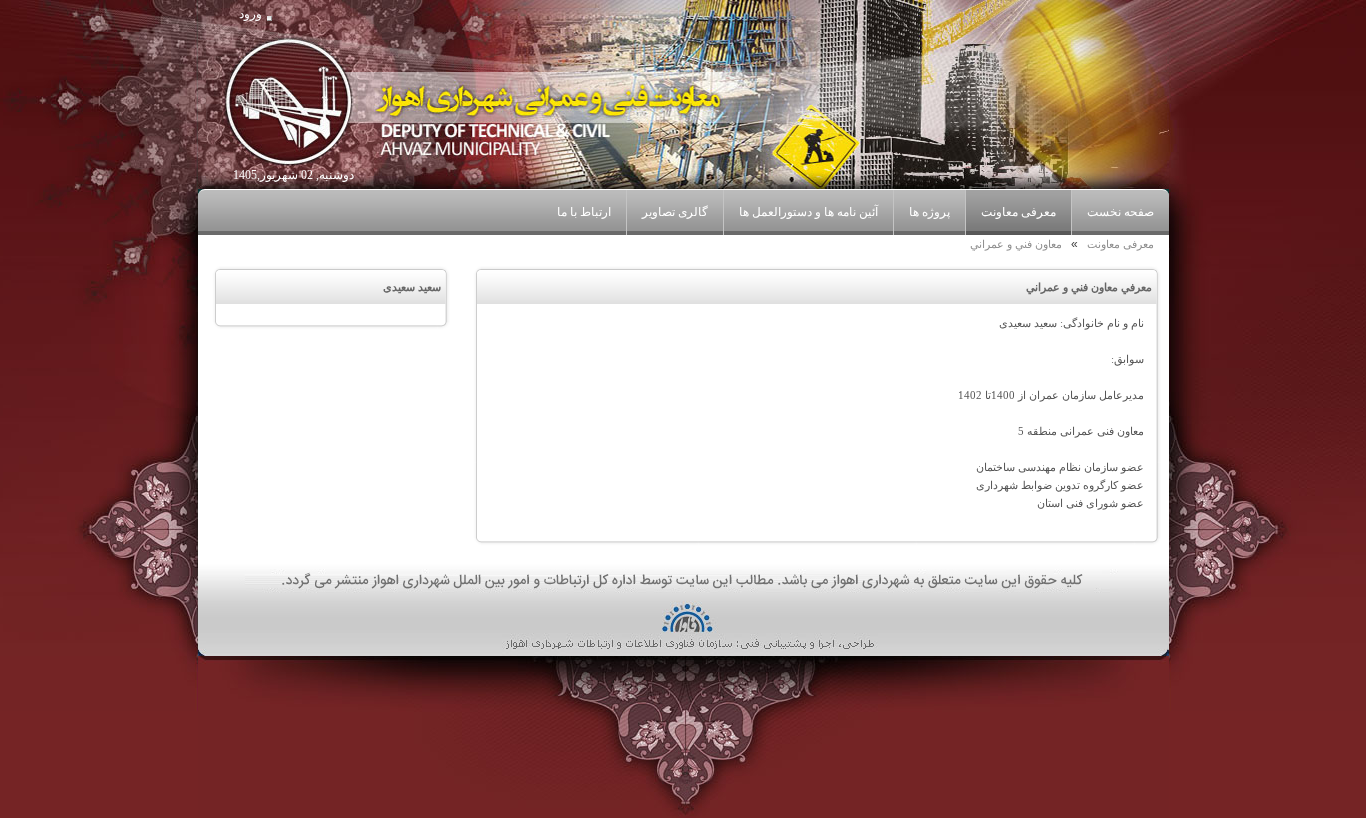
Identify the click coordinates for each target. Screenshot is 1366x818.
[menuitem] (1018, 212)
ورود (250, 14)
